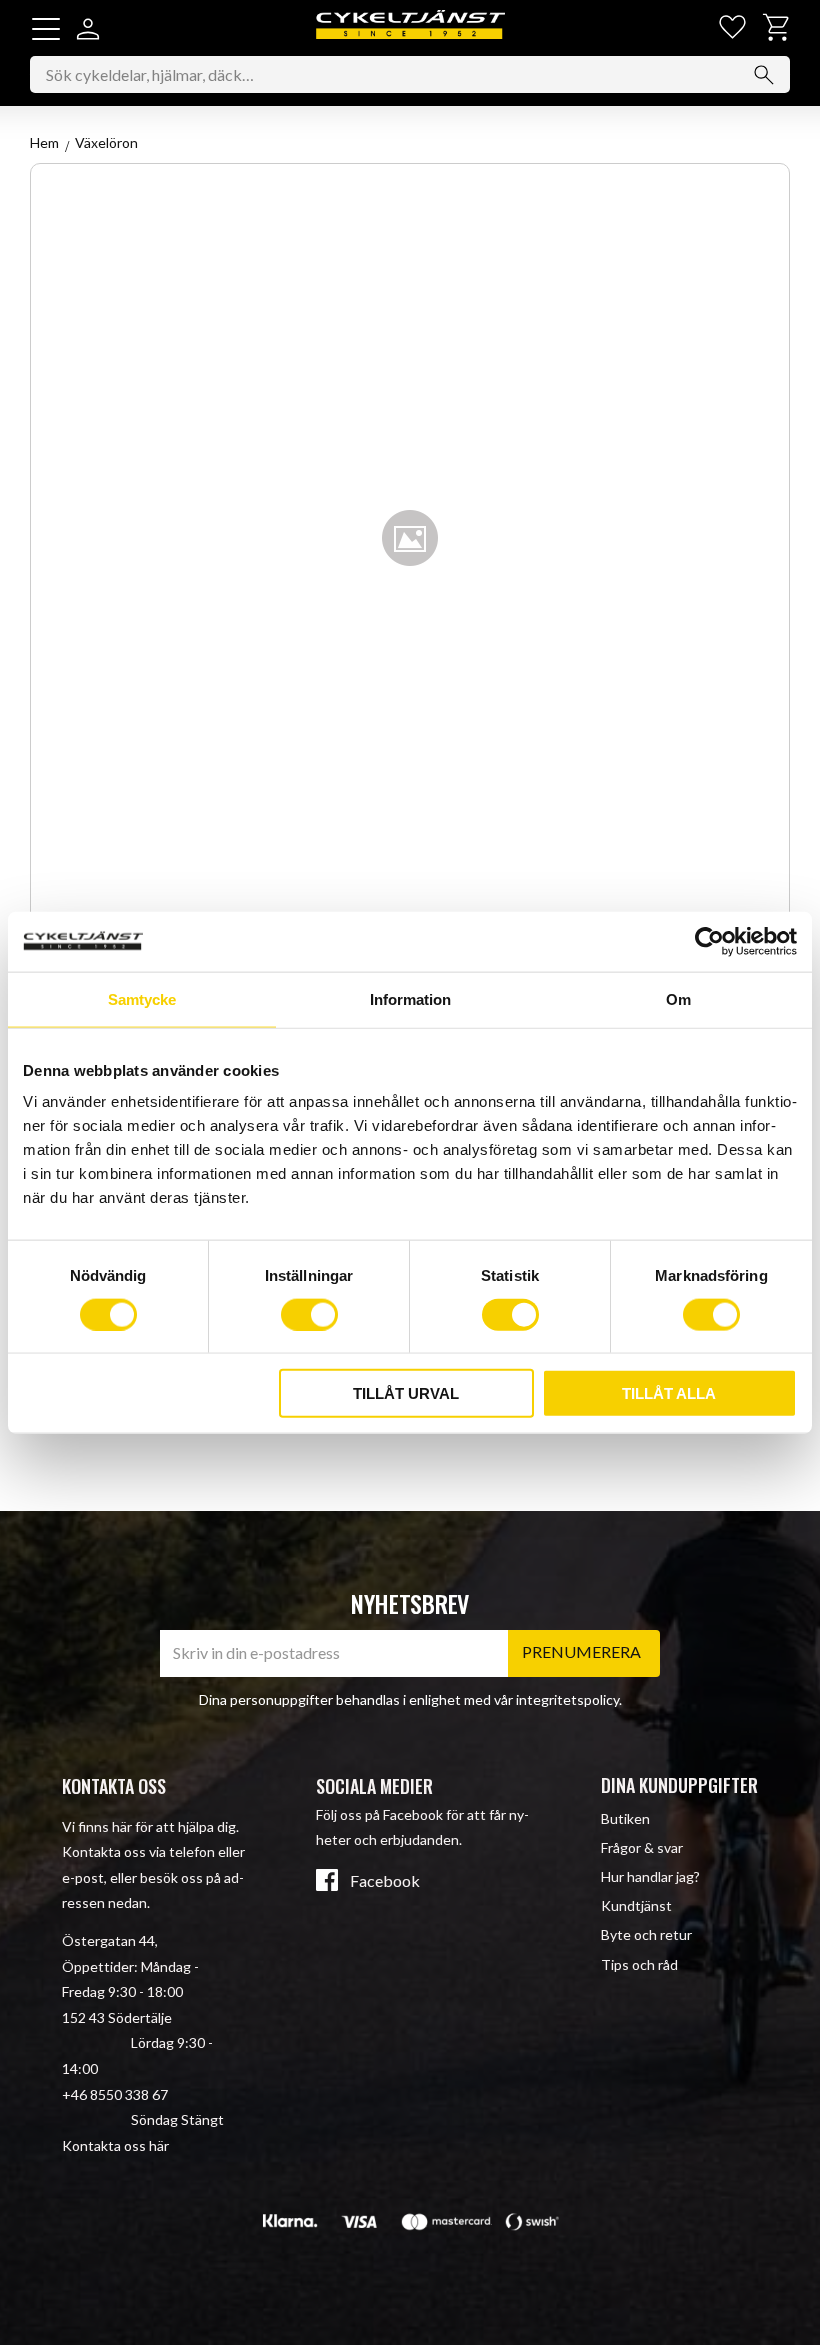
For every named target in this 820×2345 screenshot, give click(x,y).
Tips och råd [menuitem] (639, 1964)
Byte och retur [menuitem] (646, 1934)
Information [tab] (410, 998)
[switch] (309, 1314)
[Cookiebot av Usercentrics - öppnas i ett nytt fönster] (709, 941)
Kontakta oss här (115, 2145)
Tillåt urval (406, 1393)
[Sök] (764, 75)
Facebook (385, 1881)
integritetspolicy (567, 1699)
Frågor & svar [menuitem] (642, 1847)
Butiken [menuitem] (625, 1818)
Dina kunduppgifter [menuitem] (679, 1785)
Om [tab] (678, 998)
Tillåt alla (669, 1393)
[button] (46, 29)
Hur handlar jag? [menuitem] (650, 1876)
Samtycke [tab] (142, 998)
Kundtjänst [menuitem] (636, 1905)
